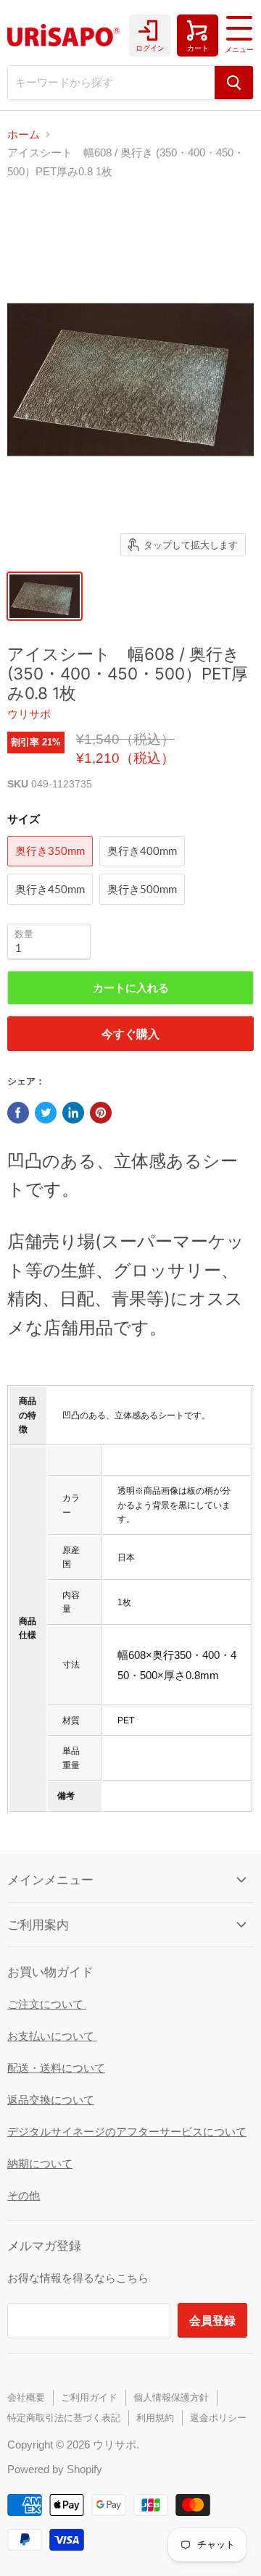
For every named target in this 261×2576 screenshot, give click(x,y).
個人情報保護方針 (171, 2397)
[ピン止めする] (101, 1113)
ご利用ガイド (89, 2397)
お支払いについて (52, 2036)
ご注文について (47, 2004)
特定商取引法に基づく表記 (64, 2418)
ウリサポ (29, 714)
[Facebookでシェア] (18, 1113)
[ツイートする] (46, 1113)
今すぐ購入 (130, 1033)
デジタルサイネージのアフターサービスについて (127, 2132)
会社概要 (26, 2397)
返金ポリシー (218, 2418)
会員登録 (212, 2320)
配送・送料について (56, 2068)
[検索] (234, 83)
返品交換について (51, 2100)
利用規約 (155, 2418)
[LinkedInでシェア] (73, 1113)
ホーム (24, 134)
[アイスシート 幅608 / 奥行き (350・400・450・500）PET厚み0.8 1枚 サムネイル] (45, 596)
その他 (24, 2195)
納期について (40, 2163)
